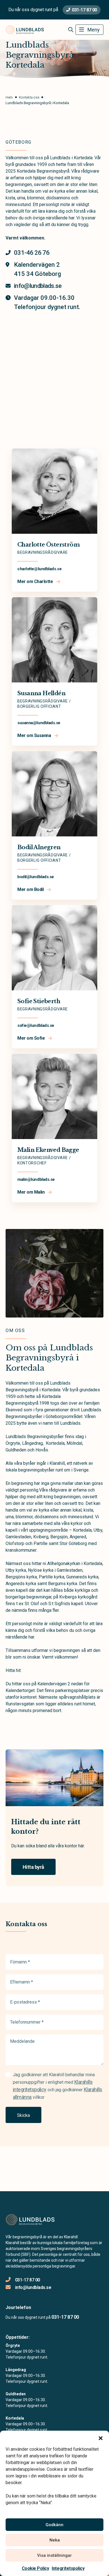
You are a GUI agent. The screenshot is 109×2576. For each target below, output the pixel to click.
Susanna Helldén (41, 693)
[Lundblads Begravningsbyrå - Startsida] (35, 2220)
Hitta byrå (33, 1867)
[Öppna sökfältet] (71, 30)
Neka (55, 2540)
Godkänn (54, 2525)
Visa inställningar (54, 2555)
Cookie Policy (35, 2568)
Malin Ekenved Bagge (48, 1150)
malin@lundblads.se (36, 1179)
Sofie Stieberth (39, 1001)
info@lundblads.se (33, 2287)
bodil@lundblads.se (36, 877)
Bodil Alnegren (39, 847)
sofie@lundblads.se (36, 1025)
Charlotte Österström (48, 545)
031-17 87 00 (84, 10)
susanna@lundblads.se (39, 723)
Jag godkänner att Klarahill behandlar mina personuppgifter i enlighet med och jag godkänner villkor (57, 2086)
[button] (101, 2438)
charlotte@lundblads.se (39, 569)
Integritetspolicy (68, 2568)
